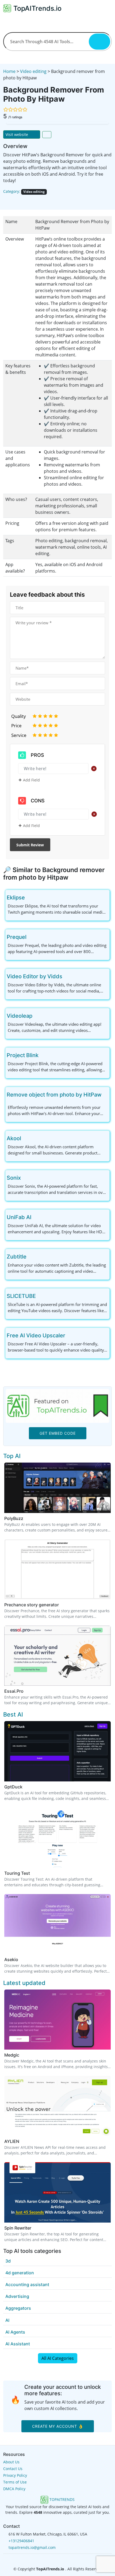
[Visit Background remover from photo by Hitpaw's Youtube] (22, 200)
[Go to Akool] (25, 1138)
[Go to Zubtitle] (31, 1257)
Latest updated (24, 1983)
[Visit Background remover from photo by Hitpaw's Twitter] (7, 200)
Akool (14, 1138)
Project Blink (23, 1055)
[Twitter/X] (58, 2559)
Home (9, 71)
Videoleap (20, 1016)
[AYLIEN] (57, 2106)
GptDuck (13, 1787)
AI (7, 2320)
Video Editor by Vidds (34, 976)
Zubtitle (17, 1257)
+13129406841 (21, 2541)
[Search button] (99, 42)
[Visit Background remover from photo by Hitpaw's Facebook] (14, 200)
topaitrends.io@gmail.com (32, 2547)
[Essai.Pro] (57, 1655)
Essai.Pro (14, 1691)
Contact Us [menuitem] (13, 2469)
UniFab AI (19, 1217)
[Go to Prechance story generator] (62, 1605)
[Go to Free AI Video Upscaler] (70, 1335)
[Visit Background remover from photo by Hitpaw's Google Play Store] (44, 200)
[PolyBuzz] (57, 1487)
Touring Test (17, 1873)
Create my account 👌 (58, 2426)
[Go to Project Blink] (43, 1055)
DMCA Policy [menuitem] (14, 2489)
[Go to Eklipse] (29, 898)
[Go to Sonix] (25, 1178)
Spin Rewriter (18, 2228)
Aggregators (18, 2308)
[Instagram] (66, 2559)
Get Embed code (58, 1433)
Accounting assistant (27, 2285)
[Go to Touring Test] (33, 1873)
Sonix (14, 1178)
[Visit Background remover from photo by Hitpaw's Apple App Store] (37, 200)
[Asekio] (57, 1924)
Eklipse (16, 898)
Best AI (13, 1714)
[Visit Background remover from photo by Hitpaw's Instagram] (29, 200)
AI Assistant (18, 2344)
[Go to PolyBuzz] (26, 1518)
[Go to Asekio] (21, 1959)
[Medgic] (57, 2019)
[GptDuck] (57, 1751)
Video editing (33, 71)
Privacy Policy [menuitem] (15, 2475)
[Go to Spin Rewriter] (34, 2228)
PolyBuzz (14, 1518)
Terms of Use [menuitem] (15, 2482)
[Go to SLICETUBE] (40, 1296)
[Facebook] (49, 2559)
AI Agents (15, 2332)
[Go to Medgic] (22, 2055)
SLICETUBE (21, 1296)
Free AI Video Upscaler (36, 1335)
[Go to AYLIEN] (22, 2141)
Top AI (12, 1456)
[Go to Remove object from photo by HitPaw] (106, 1095)
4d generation (20, 2273)
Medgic (12, 2055)
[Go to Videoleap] (37, 1016)
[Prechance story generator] (57, 1569)
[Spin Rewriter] (57, 2192)
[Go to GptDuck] (26, 1787)
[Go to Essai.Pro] (27, 1691)
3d (8, 2261)
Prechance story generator (32, 1605)
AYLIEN (12, 2141)
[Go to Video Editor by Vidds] (67, 976)
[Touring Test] (57, 1837)
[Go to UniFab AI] (36, 1217)
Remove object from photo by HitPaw (54, 1095)
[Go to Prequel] (31, 937)
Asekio (11, 1959)
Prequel (17, 937)
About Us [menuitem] (11, 2462)
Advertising (17, 2296)
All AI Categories (58, 2358)
